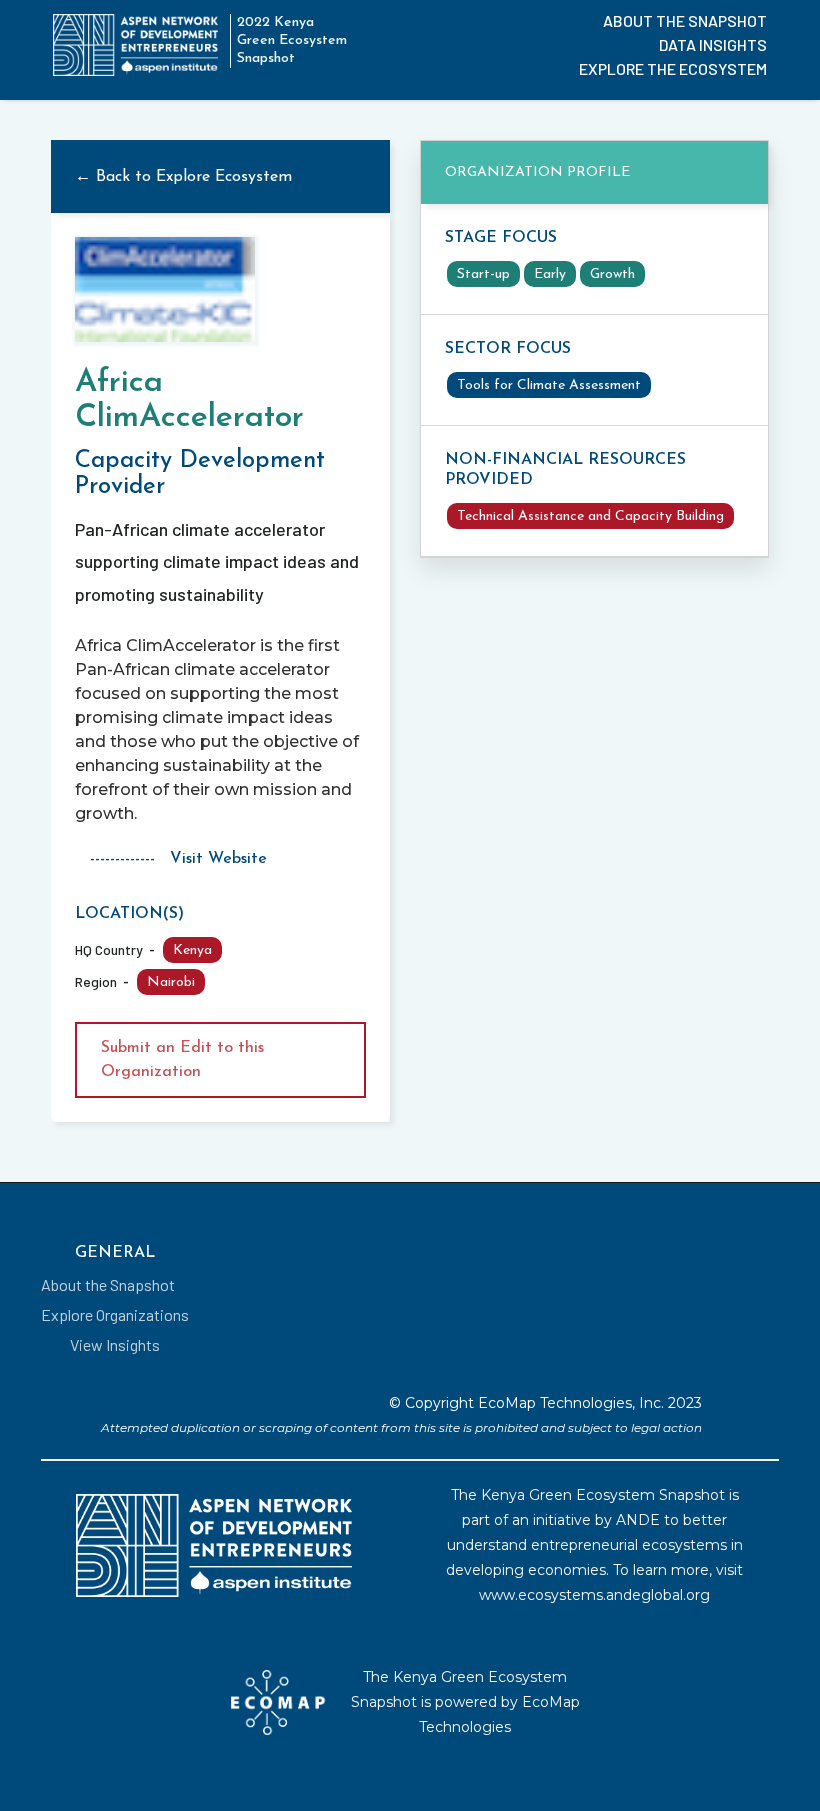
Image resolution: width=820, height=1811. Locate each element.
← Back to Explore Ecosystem (183, 177)
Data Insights (713, 44)
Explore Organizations (115, 1314)
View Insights (115, 1344)
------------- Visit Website (178, 859)
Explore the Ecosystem (673, 68)
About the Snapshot (685, 20)
